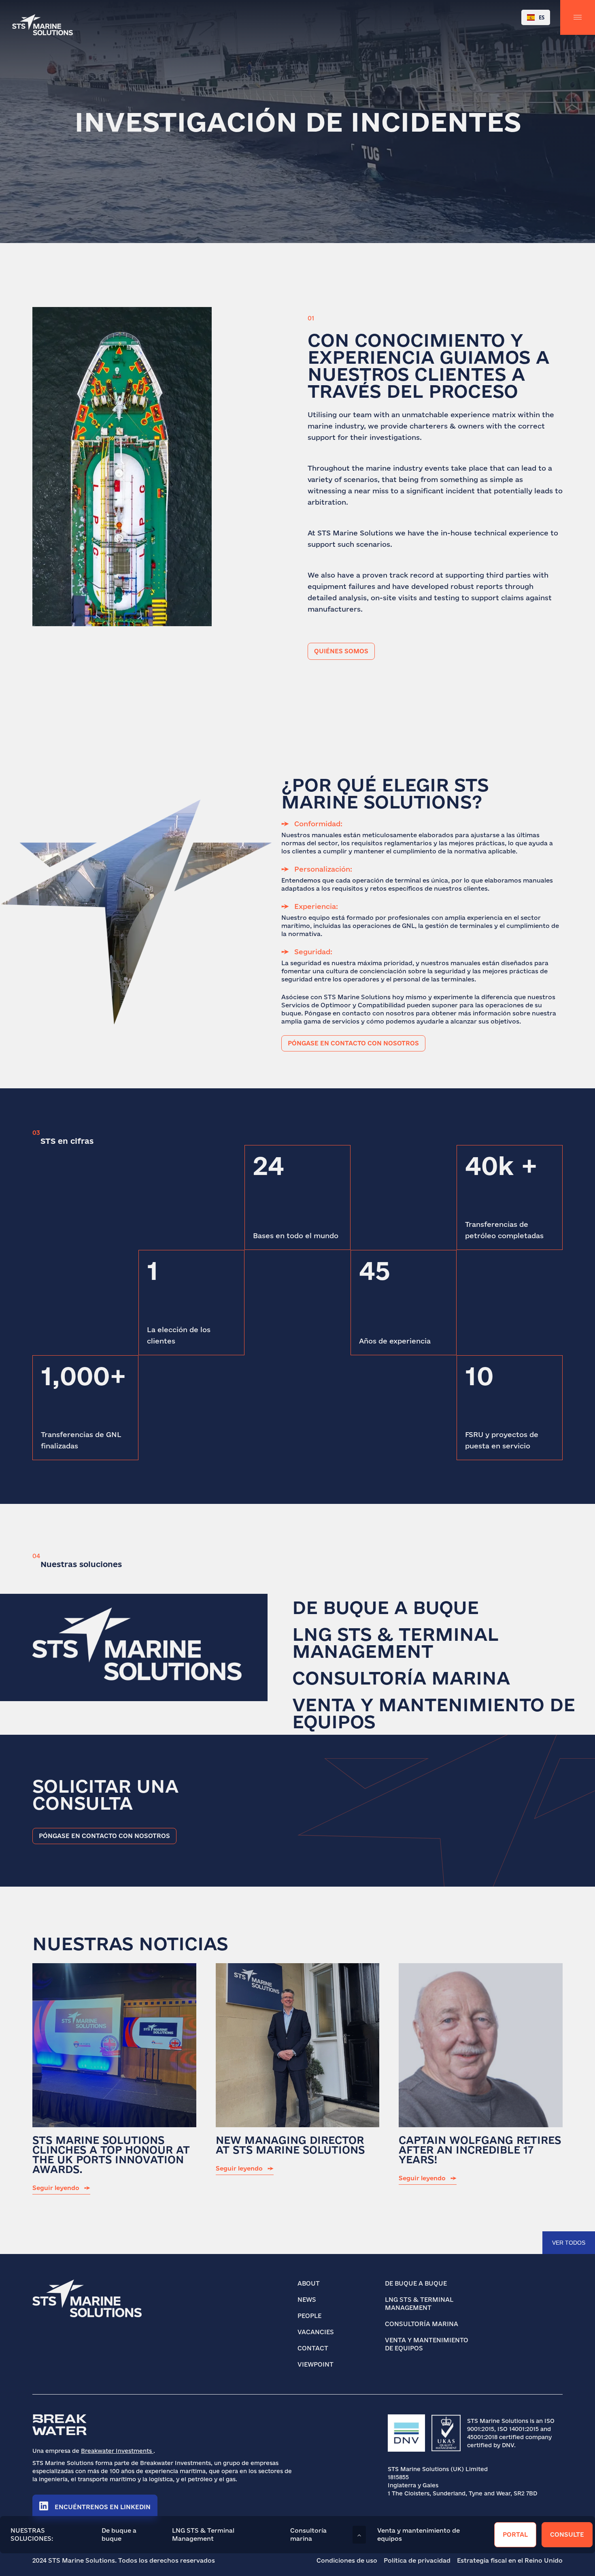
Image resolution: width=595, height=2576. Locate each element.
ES (542, 17)
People (309, 2316)
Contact (313, 2348)
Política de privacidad (417, 2560)
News (307, 2300)
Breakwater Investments (117, 2451)
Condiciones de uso (347, 2560)
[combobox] (536, 17)
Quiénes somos (341, 651)
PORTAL (515, 2534)
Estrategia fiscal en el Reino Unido (510, 2560)
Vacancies (316, 2332)
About (309, 2283)
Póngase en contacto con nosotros (353, 1043)
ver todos (569, 2243)
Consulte (567, 2534)
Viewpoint (316, 2364)
